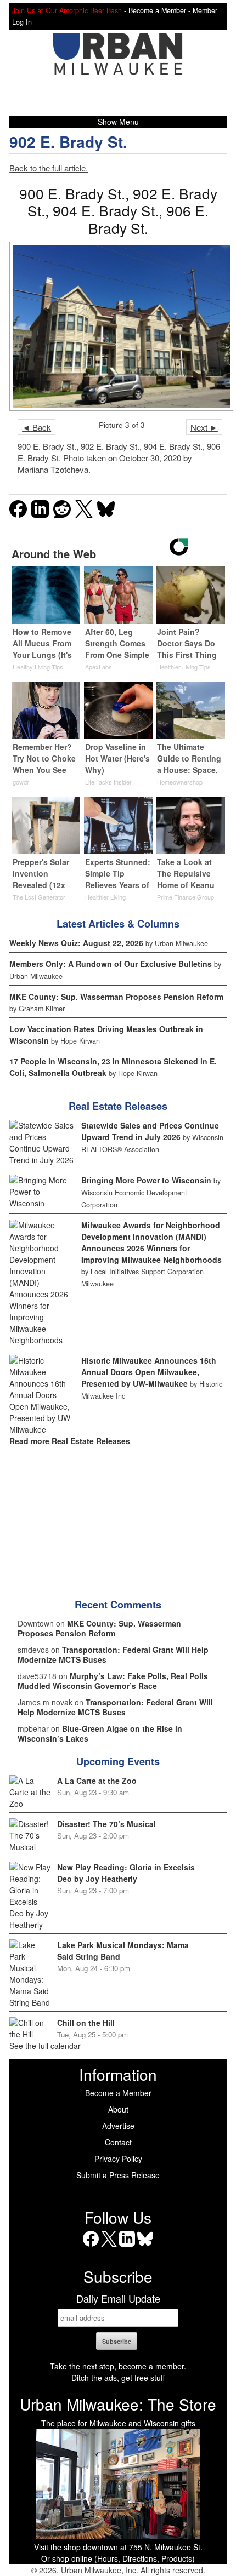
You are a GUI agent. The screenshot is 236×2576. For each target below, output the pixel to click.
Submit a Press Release (118, 2175)
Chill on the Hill (86, 2023)
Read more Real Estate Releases (70, 1441)
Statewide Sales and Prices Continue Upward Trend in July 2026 (150, 1131)
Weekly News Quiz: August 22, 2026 (76, 943)
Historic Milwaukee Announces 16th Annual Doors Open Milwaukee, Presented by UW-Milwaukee (149, 1372)
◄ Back (36, 427)
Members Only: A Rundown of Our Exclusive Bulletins (111, 964)
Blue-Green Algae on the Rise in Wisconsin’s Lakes (100, 1733)
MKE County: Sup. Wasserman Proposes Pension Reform (116, 997)
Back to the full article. (49, 168)
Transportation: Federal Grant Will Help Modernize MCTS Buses (113, 1655)
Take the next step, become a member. (118, 2366)
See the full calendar (45, 2046)
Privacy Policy (118, 2159)
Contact (118, 2142)
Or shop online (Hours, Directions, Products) (118, 2558)
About (118, 2109)
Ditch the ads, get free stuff (118, 2378)
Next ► (204, 427)
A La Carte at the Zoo (97, 1781)
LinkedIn (127, 2246)
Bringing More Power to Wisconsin (146, 1180)
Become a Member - (161, 10)
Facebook (91, 2246)
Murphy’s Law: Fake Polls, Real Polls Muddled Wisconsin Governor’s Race (113, 1681)
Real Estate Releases (118, 1106)
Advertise (118, 2126)
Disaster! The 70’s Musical (106, 1824)
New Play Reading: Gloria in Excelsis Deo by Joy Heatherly (126, 1873)
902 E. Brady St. (68, 142)
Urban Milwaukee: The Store (118, 2404)
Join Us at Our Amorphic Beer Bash (67, 10)
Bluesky (145, 2246)
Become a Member (118, 2093)
